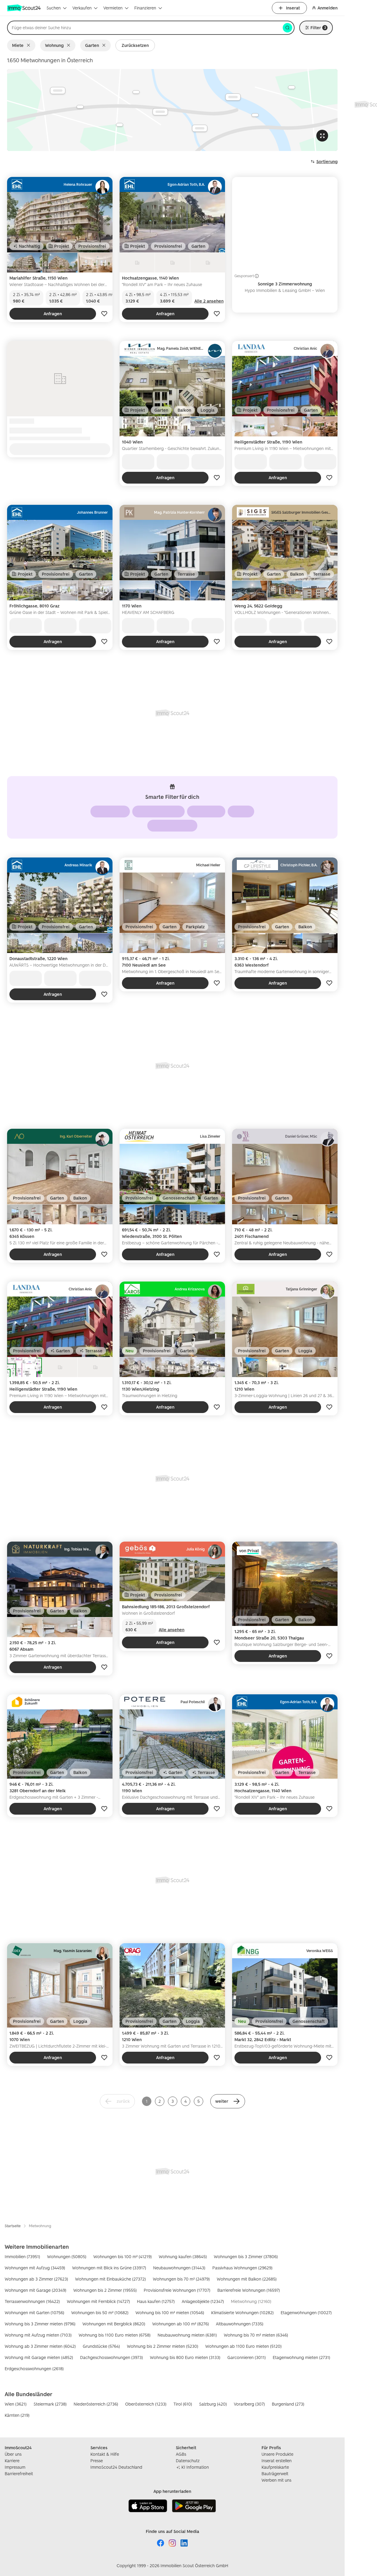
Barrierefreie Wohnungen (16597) (249, 2290)
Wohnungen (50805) (67, 2257)
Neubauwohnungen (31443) (179, 2268)
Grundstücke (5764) (101, 2346)
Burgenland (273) (288, 2404)
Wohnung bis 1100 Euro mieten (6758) (115, 2335)
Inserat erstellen (277, 2461)
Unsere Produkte (277, 2454)
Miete (18, 45)
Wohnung (54, 45)
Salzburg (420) (213, 2404)
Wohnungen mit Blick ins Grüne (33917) (109, 2268)
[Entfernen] (30, 45)
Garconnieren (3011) (247, 2357)
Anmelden (328, 8)
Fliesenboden (175, 811)
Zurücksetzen (135, 45)
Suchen (54, 8)
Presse (97, 2461)
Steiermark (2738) (50, 2404)
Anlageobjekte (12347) (203, 2301)
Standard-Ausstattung (199, 825)
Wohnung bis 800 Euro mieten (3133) (185, 2357)
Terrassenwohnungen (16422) (32, 2301)
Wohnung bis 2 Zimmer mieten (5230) (163, 2346)
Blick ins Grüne (221, 811)
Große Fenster (146, 825)
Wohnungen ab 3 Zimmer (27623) (36, 2279)
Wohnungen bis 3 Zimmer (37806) (246, 2257)
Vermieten (113, 8)
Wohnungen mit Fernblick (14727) (98, 2301)
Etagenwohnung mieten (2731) (301, 2357)
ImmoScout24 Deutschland (116, 2467)
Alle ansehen (173, 465)
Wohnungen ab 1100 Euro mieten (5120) (243, 2346)
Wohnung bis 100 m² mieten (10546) (170, 2313)
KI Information (195, 2467)
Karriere (12, 2461)
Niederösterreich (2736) (96, 2404)
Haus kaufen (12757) (156, 2301)
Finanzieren (145, 8)
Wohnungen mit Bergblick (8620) (114, 2324)
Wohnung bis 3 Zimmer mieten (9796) (40, 2324)
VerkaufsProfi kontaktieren (60, 449)
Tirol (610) (183, 2404)
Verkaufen (82, 8)
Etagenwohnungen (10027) (306, 2313)
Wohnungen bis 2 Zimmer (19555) (105, 2290)
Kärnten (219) (17, 2415)
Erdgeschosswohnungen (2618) (34, 2369)
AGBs (181, 2454)
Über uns (13, 2454)
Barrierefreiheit (19, 2474)
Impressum (15, 2467)
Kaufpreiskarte (275, 2467)
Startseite (13, 2226)
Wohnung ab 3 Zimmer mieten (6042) (40, 2346)
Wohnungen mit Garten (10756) (34, 2313)
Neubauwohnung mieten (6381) (187, 2335)
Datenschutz (188, 2461)
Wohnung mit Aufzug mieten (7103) (38, 2335)
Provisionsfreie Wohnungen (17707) (177, 2290)
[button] (228, 2101)
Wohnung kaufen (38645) (183, 2257)
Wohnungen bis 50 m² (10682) (100, 2313)
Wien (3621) (16, 2404)
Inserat (293, 8)
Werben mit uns (276, 2480)
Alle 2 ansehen (209, 301)
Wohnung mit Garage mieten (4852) (39, 2357)
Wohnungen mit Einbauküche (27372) (110, 2279)
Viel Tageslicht (130, 811)
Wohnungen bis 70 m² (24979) (181, 2279)
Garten (92, 45)
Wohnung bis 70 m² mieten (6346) (256, 2335)
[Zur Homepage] (24, 8)
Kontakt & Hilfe (105, 2454)
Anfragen (53, 314)
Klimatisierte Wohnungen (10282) (242, 2313)
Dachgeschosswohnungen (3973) (111, 2357)
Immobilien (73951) (22, 2257)
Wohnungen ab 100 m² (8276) (181, 2324)
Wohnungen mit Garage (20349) (35, 2290)
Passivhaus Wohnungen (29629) (242, 2268)
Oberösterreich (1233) (146, 2404)
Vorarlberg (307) (249, 2404)
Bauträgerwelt (275, 2474)
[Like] (104, 314)
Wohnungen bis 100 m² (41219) (123, 2257)
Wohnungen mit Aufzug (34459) (35, 2268)
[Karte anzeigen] (172, 110)
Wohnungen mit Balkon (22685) (247, 2279)
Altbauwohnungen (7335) (240, 2324)
